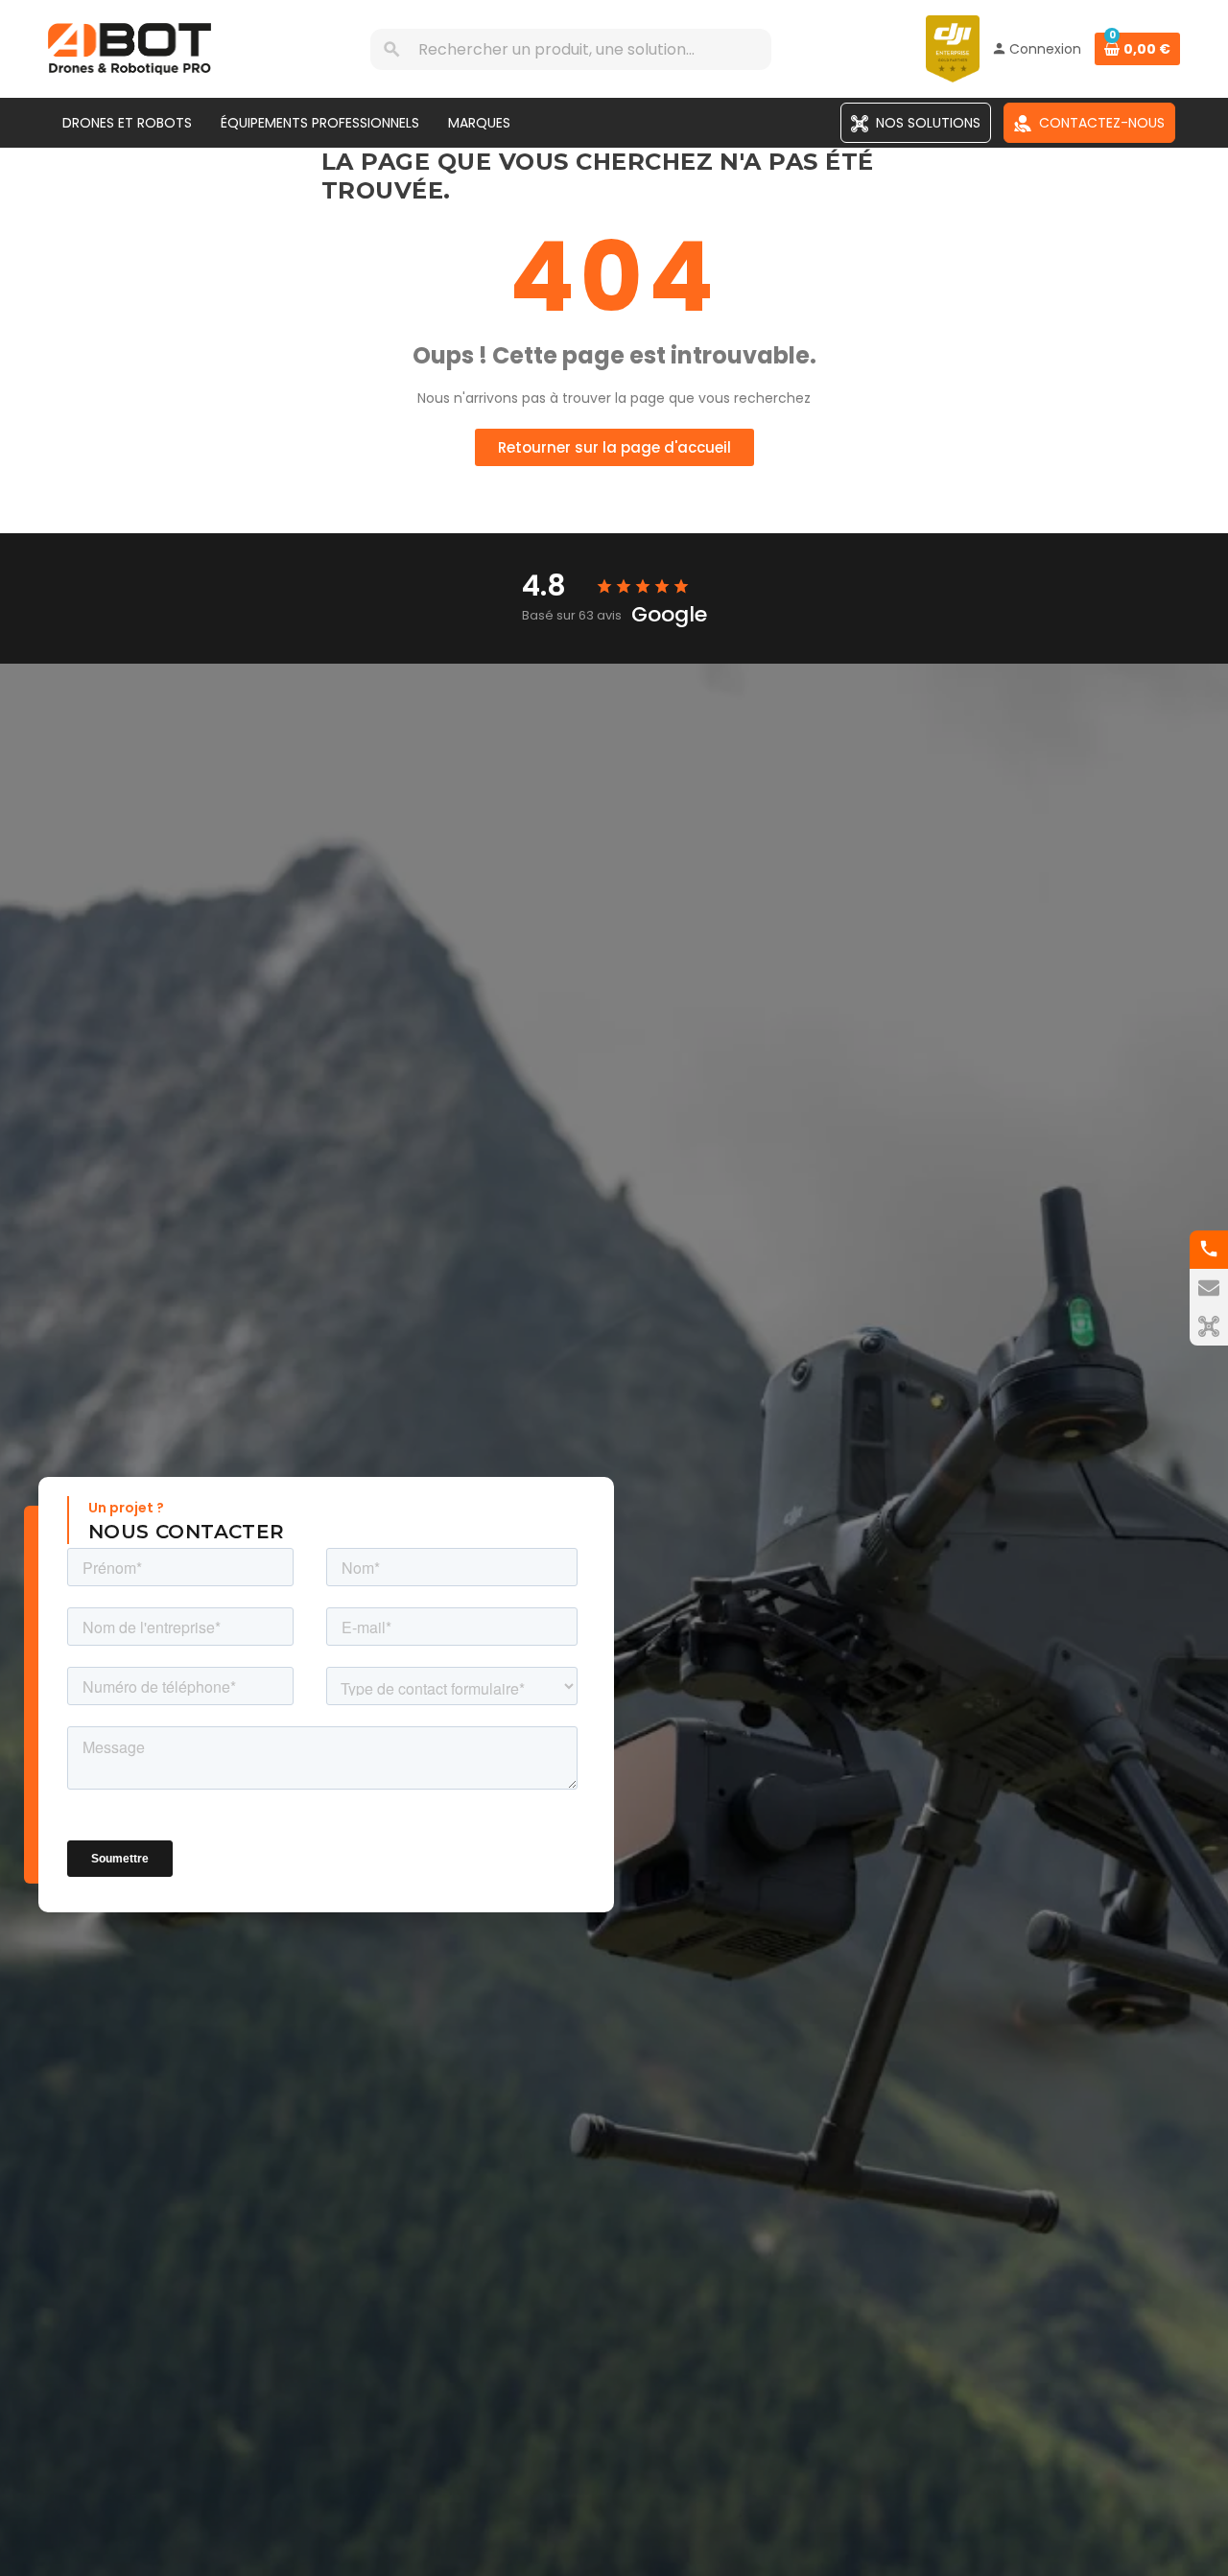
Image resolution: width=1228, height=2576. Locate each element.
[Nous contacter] (1209, 1288)
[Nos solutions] (1209, 1326)
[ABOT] (130, 48)
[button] (614, 447)
